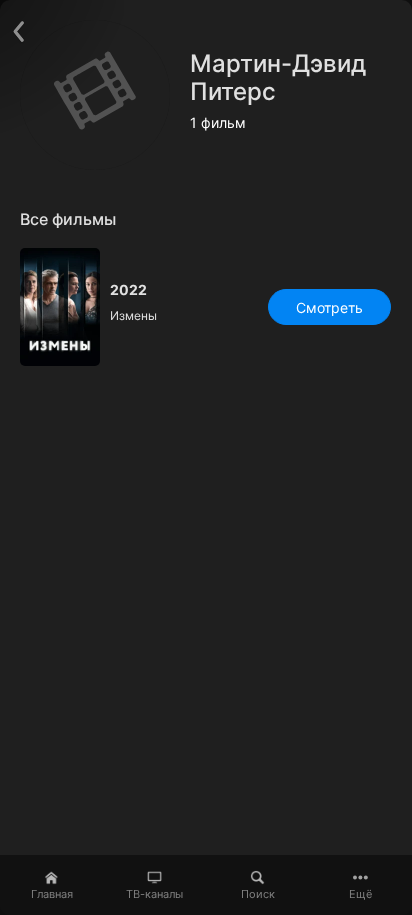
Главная (52, 894)
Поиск (258, 894)
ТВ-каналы (154, 894)
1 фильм (218, 123)
